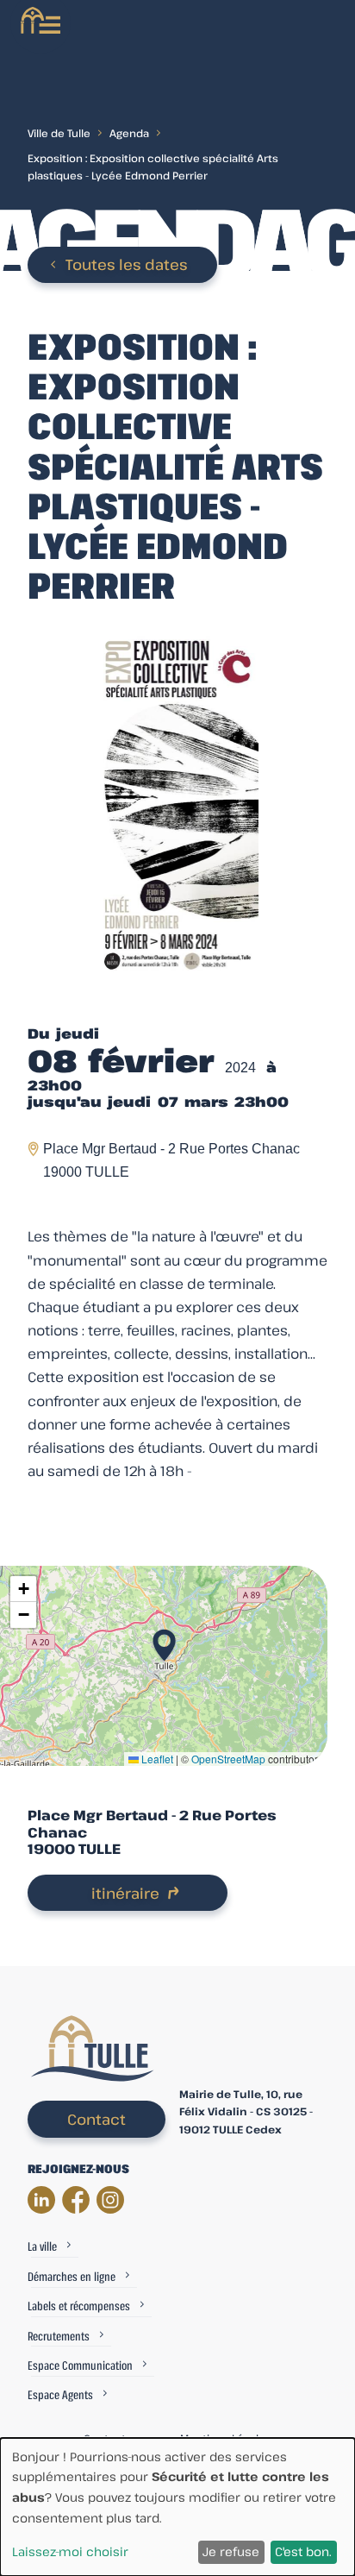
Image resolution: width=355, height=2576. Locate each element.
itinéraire (125, 1893)
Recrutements (59, 2336)
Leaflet (156, 1759)
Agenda (129, 133)
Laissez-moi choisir (70, 2551)
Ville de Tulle (59, 133)
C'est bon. (303, 2551)
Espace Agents (60, 2394)
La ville (42, 2246)
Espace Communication (80, 2365)
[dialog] (177, 2507)
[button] (164, 1640)
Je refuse (231, 2551)
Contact (97, 2119)
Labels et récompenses (79, 2306)
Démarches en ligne (72, 2276)
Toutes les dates (127, 264)
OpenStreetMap (228, 1759)
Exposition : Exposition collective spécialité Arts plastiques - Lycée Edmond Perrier (153, 166)
